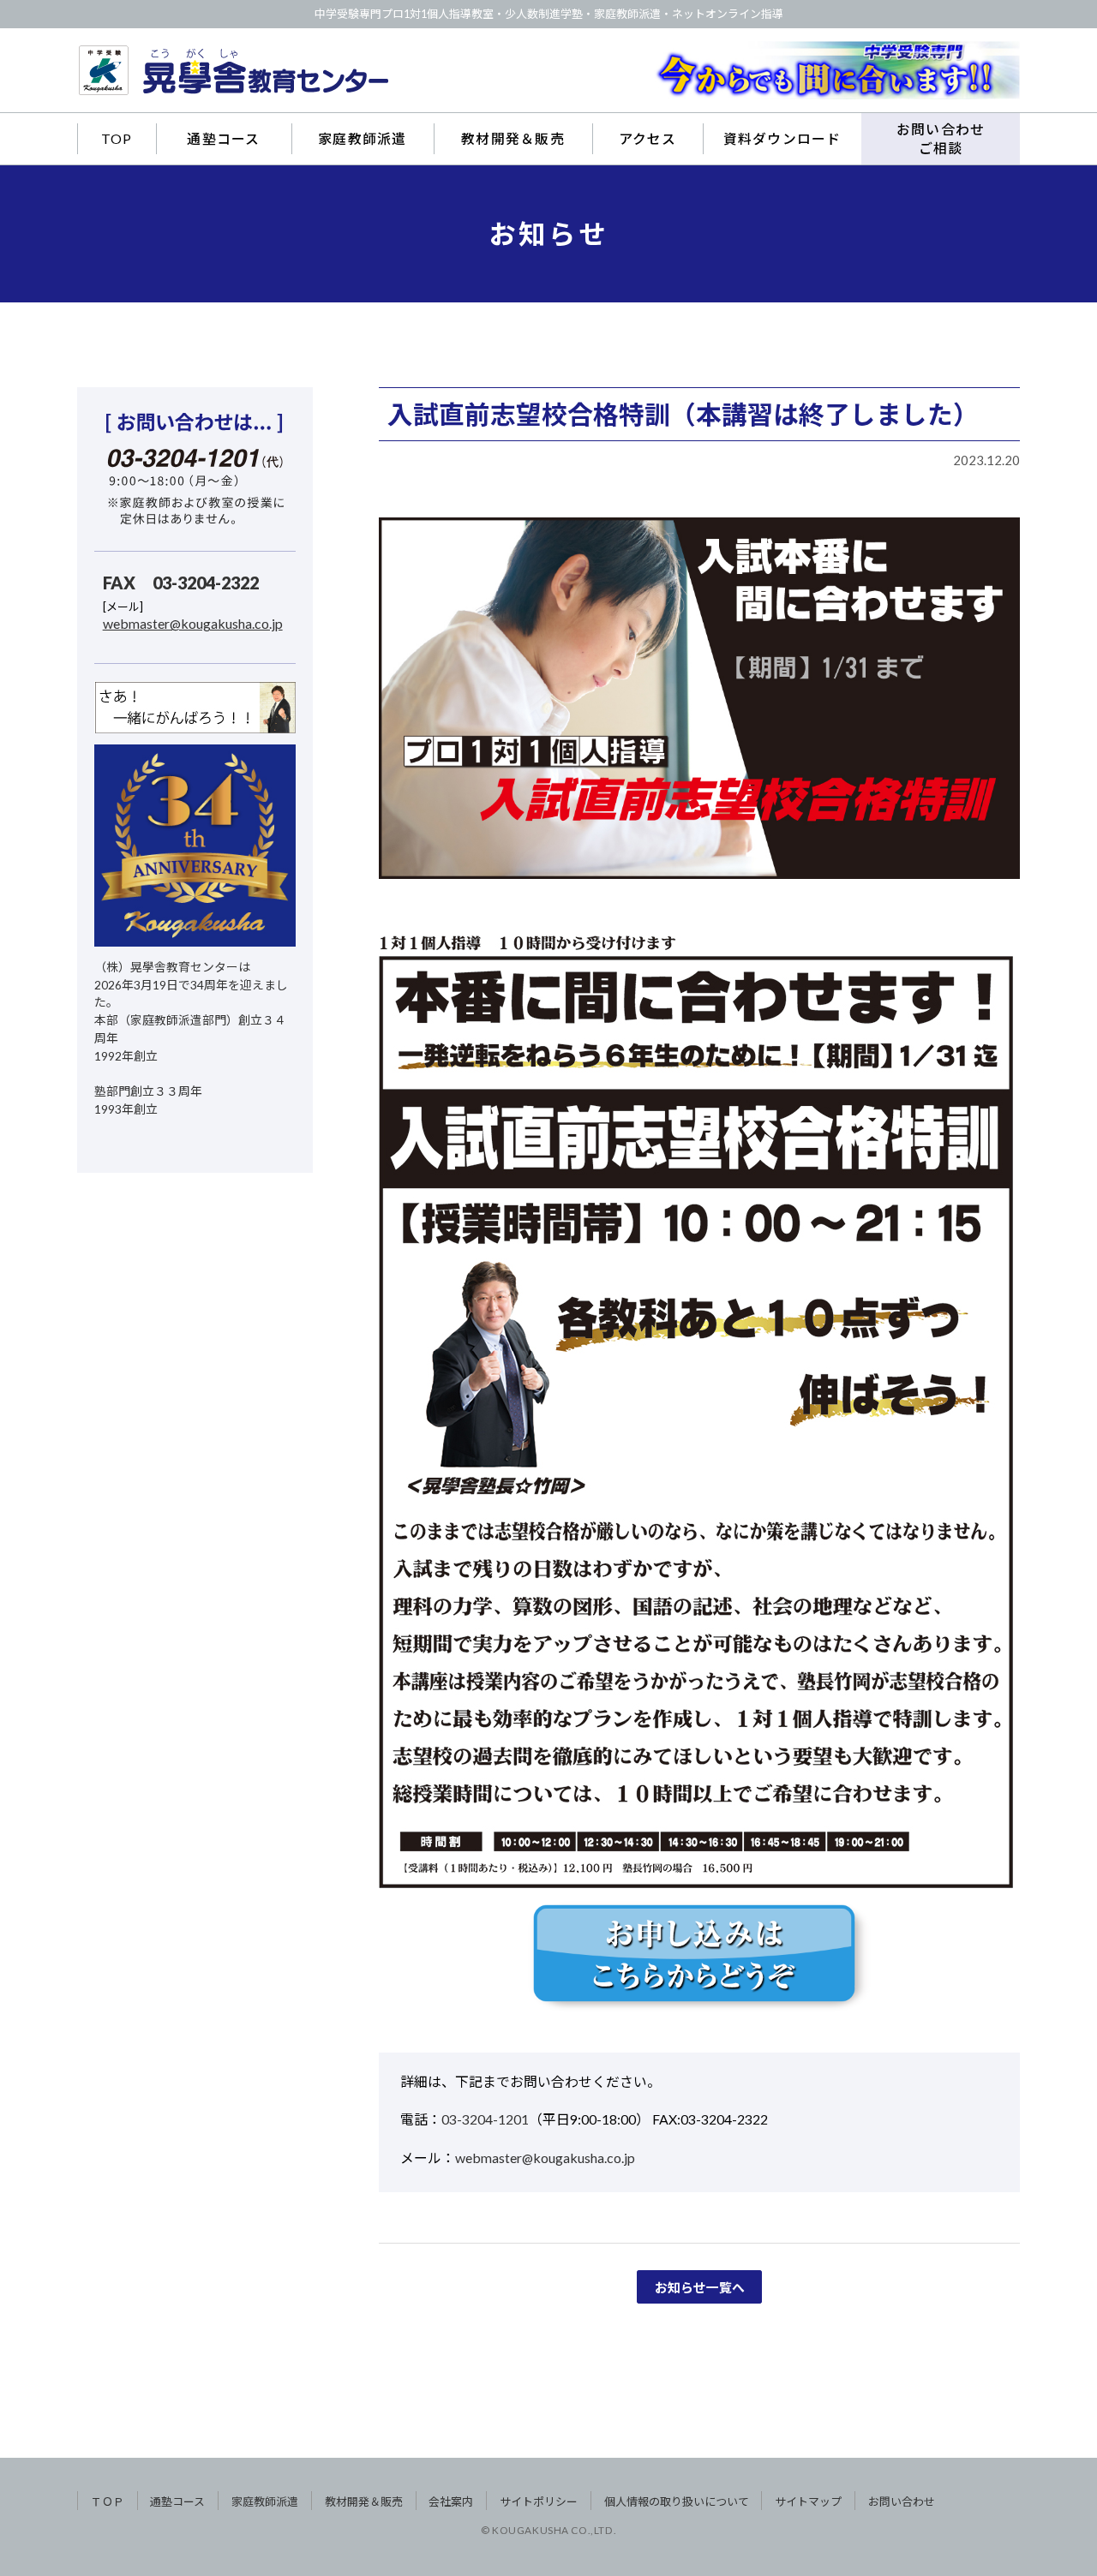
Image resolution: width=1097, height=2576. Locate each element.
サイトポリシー (539, 2501)
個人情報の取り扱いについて (677, 2501)
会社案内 (451, 2501)
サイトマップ (808, 2501)
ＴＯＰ (108, 2501)
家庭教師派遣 (363, 138)
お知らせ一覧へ (700, 2287)
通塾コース (223, 138)
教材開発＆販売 (513, 138)
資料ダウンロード (782, 138)
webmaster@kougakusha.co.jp (545, 2158)
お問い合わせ (902, 2501)
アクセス (648, 138)
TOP (117, 138)
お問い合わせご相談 (941, 138)
